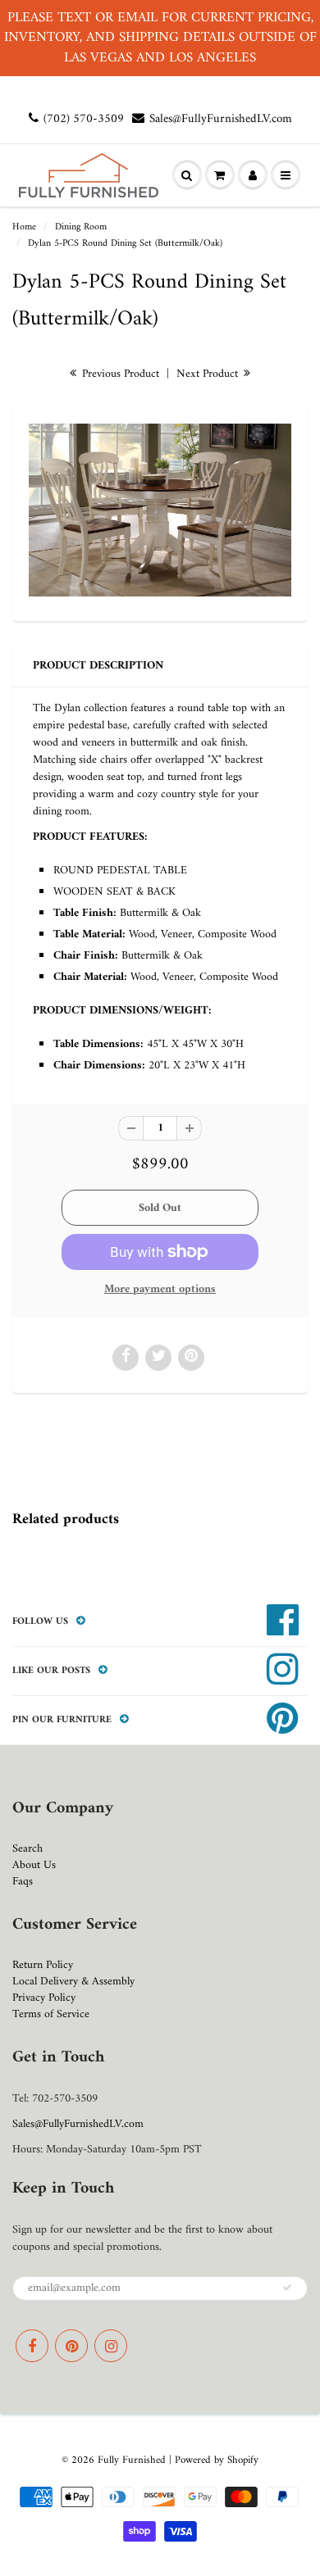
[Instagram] (111, 2346)
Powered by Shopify (217, 2460)
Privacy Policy (44, 1998)
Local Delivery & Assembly (73, 1982)
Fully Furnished (133, 2460)
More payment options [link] (160, 1290)
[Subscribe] (287, 2288)
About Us (34, 1865)
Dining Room (81, 227)
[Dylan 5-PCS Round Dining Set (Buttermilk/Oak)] (160, 510)
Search (27, 1849)
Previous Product (119, 374)
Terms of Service (51, 2014)
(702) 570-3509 (84, 119)
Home (24, 227)
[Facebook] (32, 2346)
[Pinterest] (71, 2346)
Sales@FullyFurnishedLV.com (221, 119)
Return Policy (43, 1965)
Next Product (209, 374)
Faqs (23, 1882)
